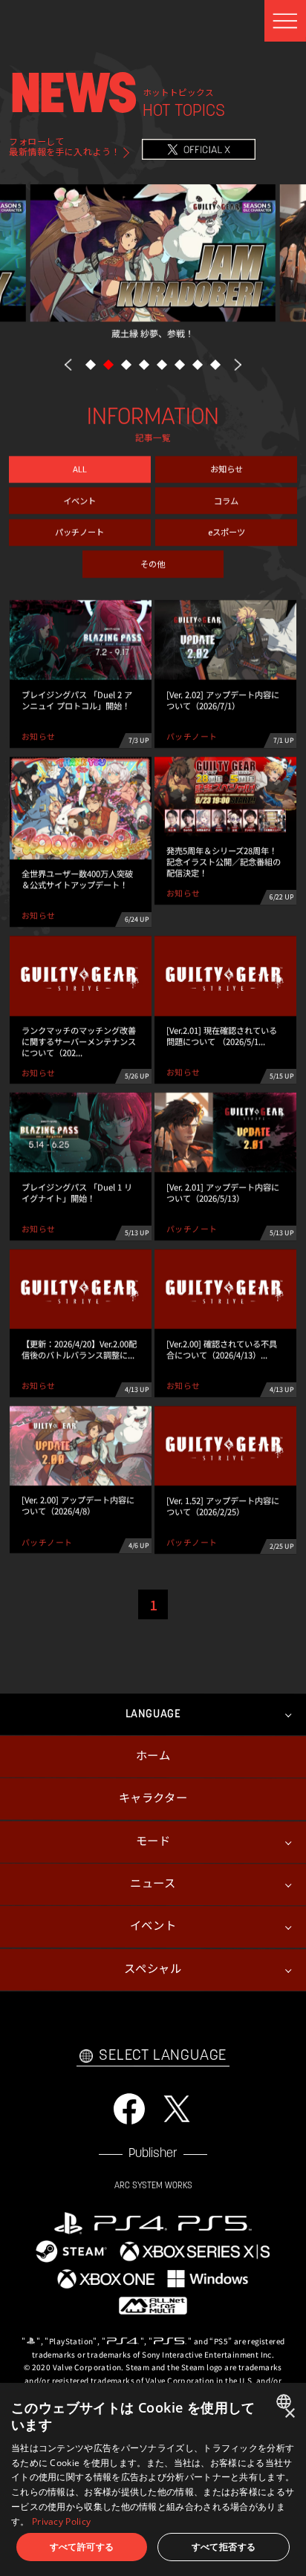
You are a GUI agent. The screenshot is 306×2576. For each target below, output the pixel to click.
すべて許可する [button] (82, 2547)
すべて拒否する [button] (224, 2547)
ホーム (153, 1757)
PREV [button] (68, 364)
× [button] (289, 2414)
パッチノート (79, 532)
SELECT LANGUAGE (163, 2055)
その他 (153, 563)
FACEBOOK (129, 2109)
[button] (91, 365)
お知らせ (227, 469)
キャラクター (153, 1799)
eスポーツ (227, 532)
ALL (80, 469)
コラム (226, 500)
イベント (79, 500)
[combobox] (286, 2401)
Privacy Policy (61, 2521)
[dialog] (153, 2479)
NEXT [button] (238, 364)
